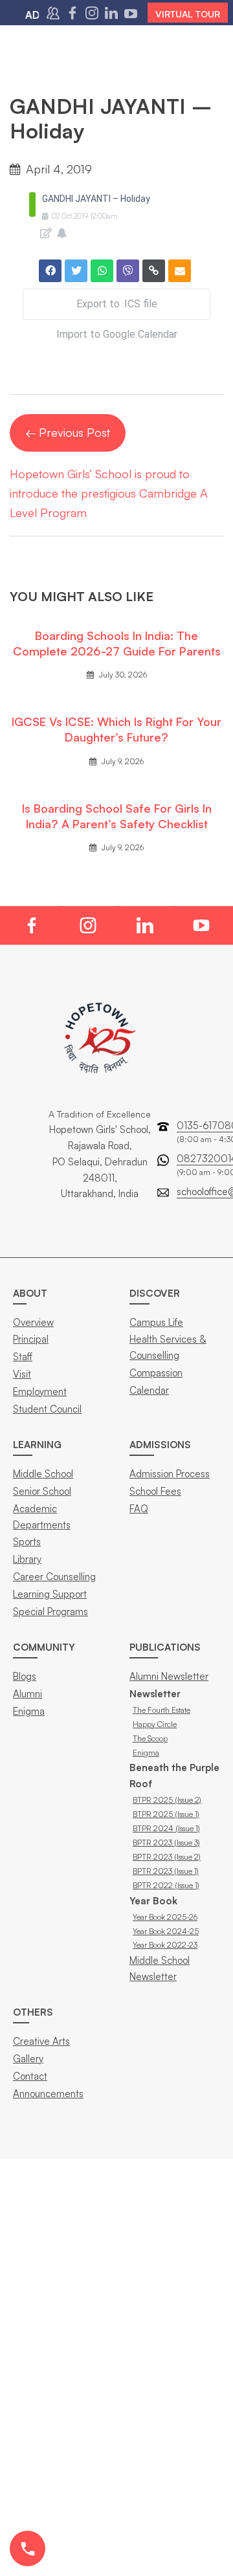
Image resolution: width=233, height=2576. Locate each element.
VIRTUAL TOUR (188, 14)
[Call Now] (28, 2548)
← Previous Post (68, 432)
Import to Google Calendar (117, 334)
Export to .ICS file (117, 304)
